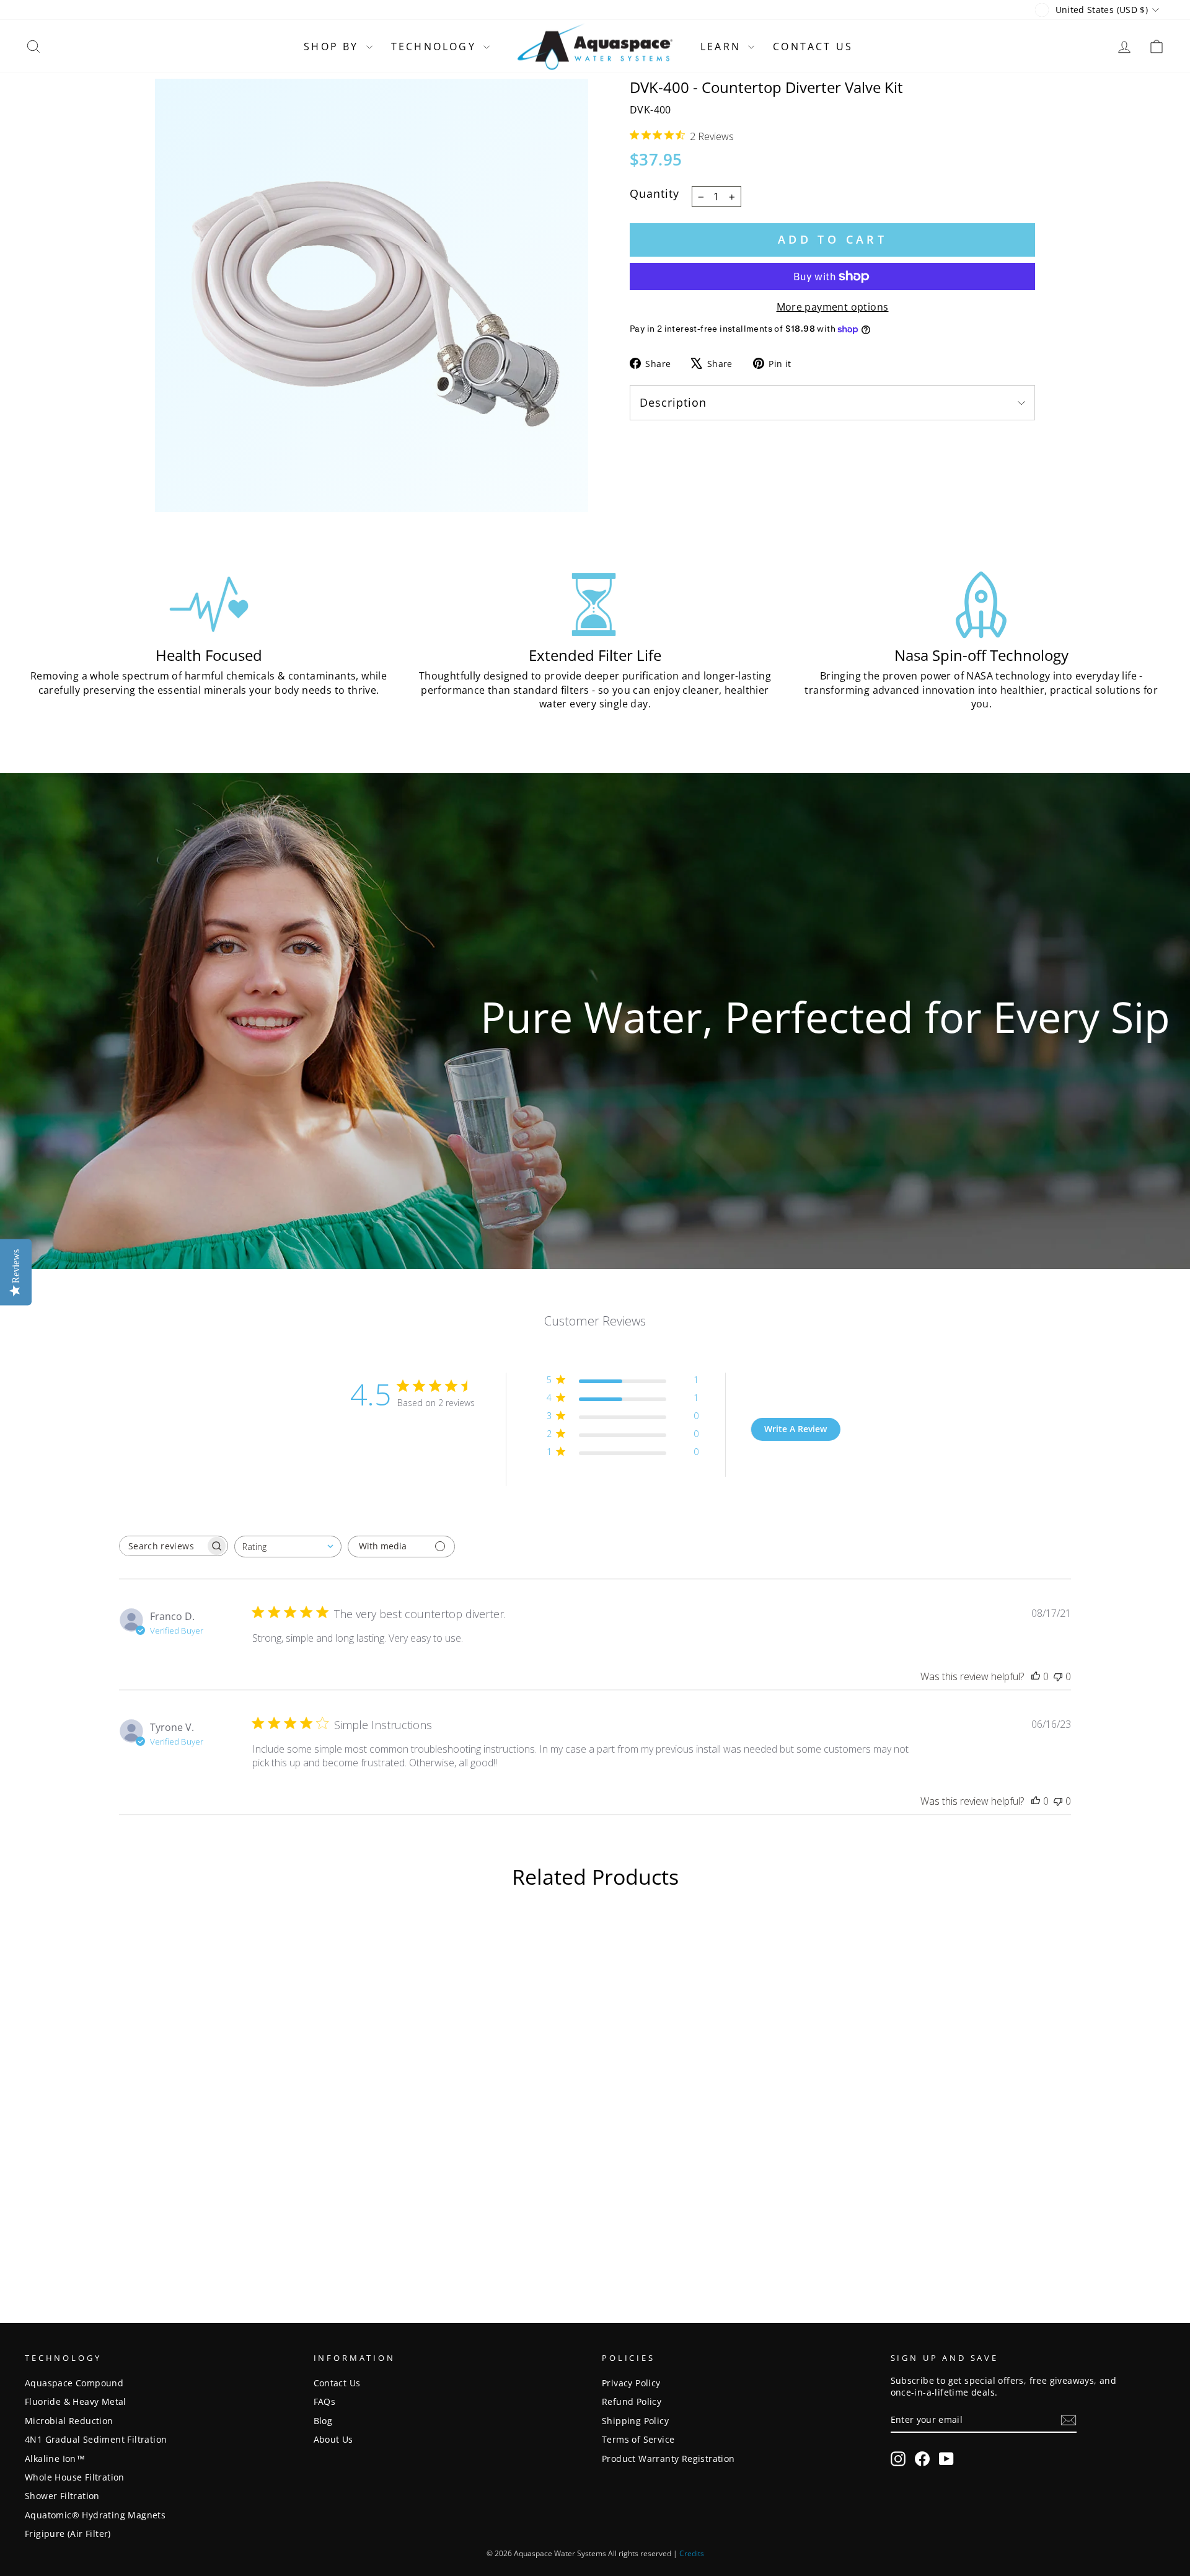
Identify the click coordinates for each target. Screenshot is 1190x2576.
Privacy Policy (631, 2383)
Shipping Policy (635, 2421)
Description (673, 402)
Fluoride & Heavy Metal (76, 2401)
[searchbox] (162, 1546)
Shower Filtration (62, 2496)
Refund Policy (632, 2401)
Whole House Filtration (75, 2477)
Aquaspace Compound (74, 2383)
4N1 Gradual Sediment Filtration (96, 2439)
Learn (723, 46)
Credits (692, 2553)
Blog (323, 2421)
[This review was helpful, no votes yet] (1036, 1676)
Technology (436, 46)
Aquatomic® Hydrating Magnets (95, 2515)
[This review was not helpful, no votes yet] (1058, 1676)
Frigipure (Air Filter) (68, 2534)
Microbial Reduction (69, 2421)
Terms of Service (638, 2439)
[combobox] (288, 1547)
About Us (333, 2439)
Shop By (333, 46)
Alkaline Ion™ (55, 2459)
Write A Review (796, 1429)
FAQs (325, 2401)
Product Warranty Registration (668, 2459)
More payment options (833, 307)
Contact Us (813, 46)
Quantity (654, 193)
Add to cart (832, 239)
